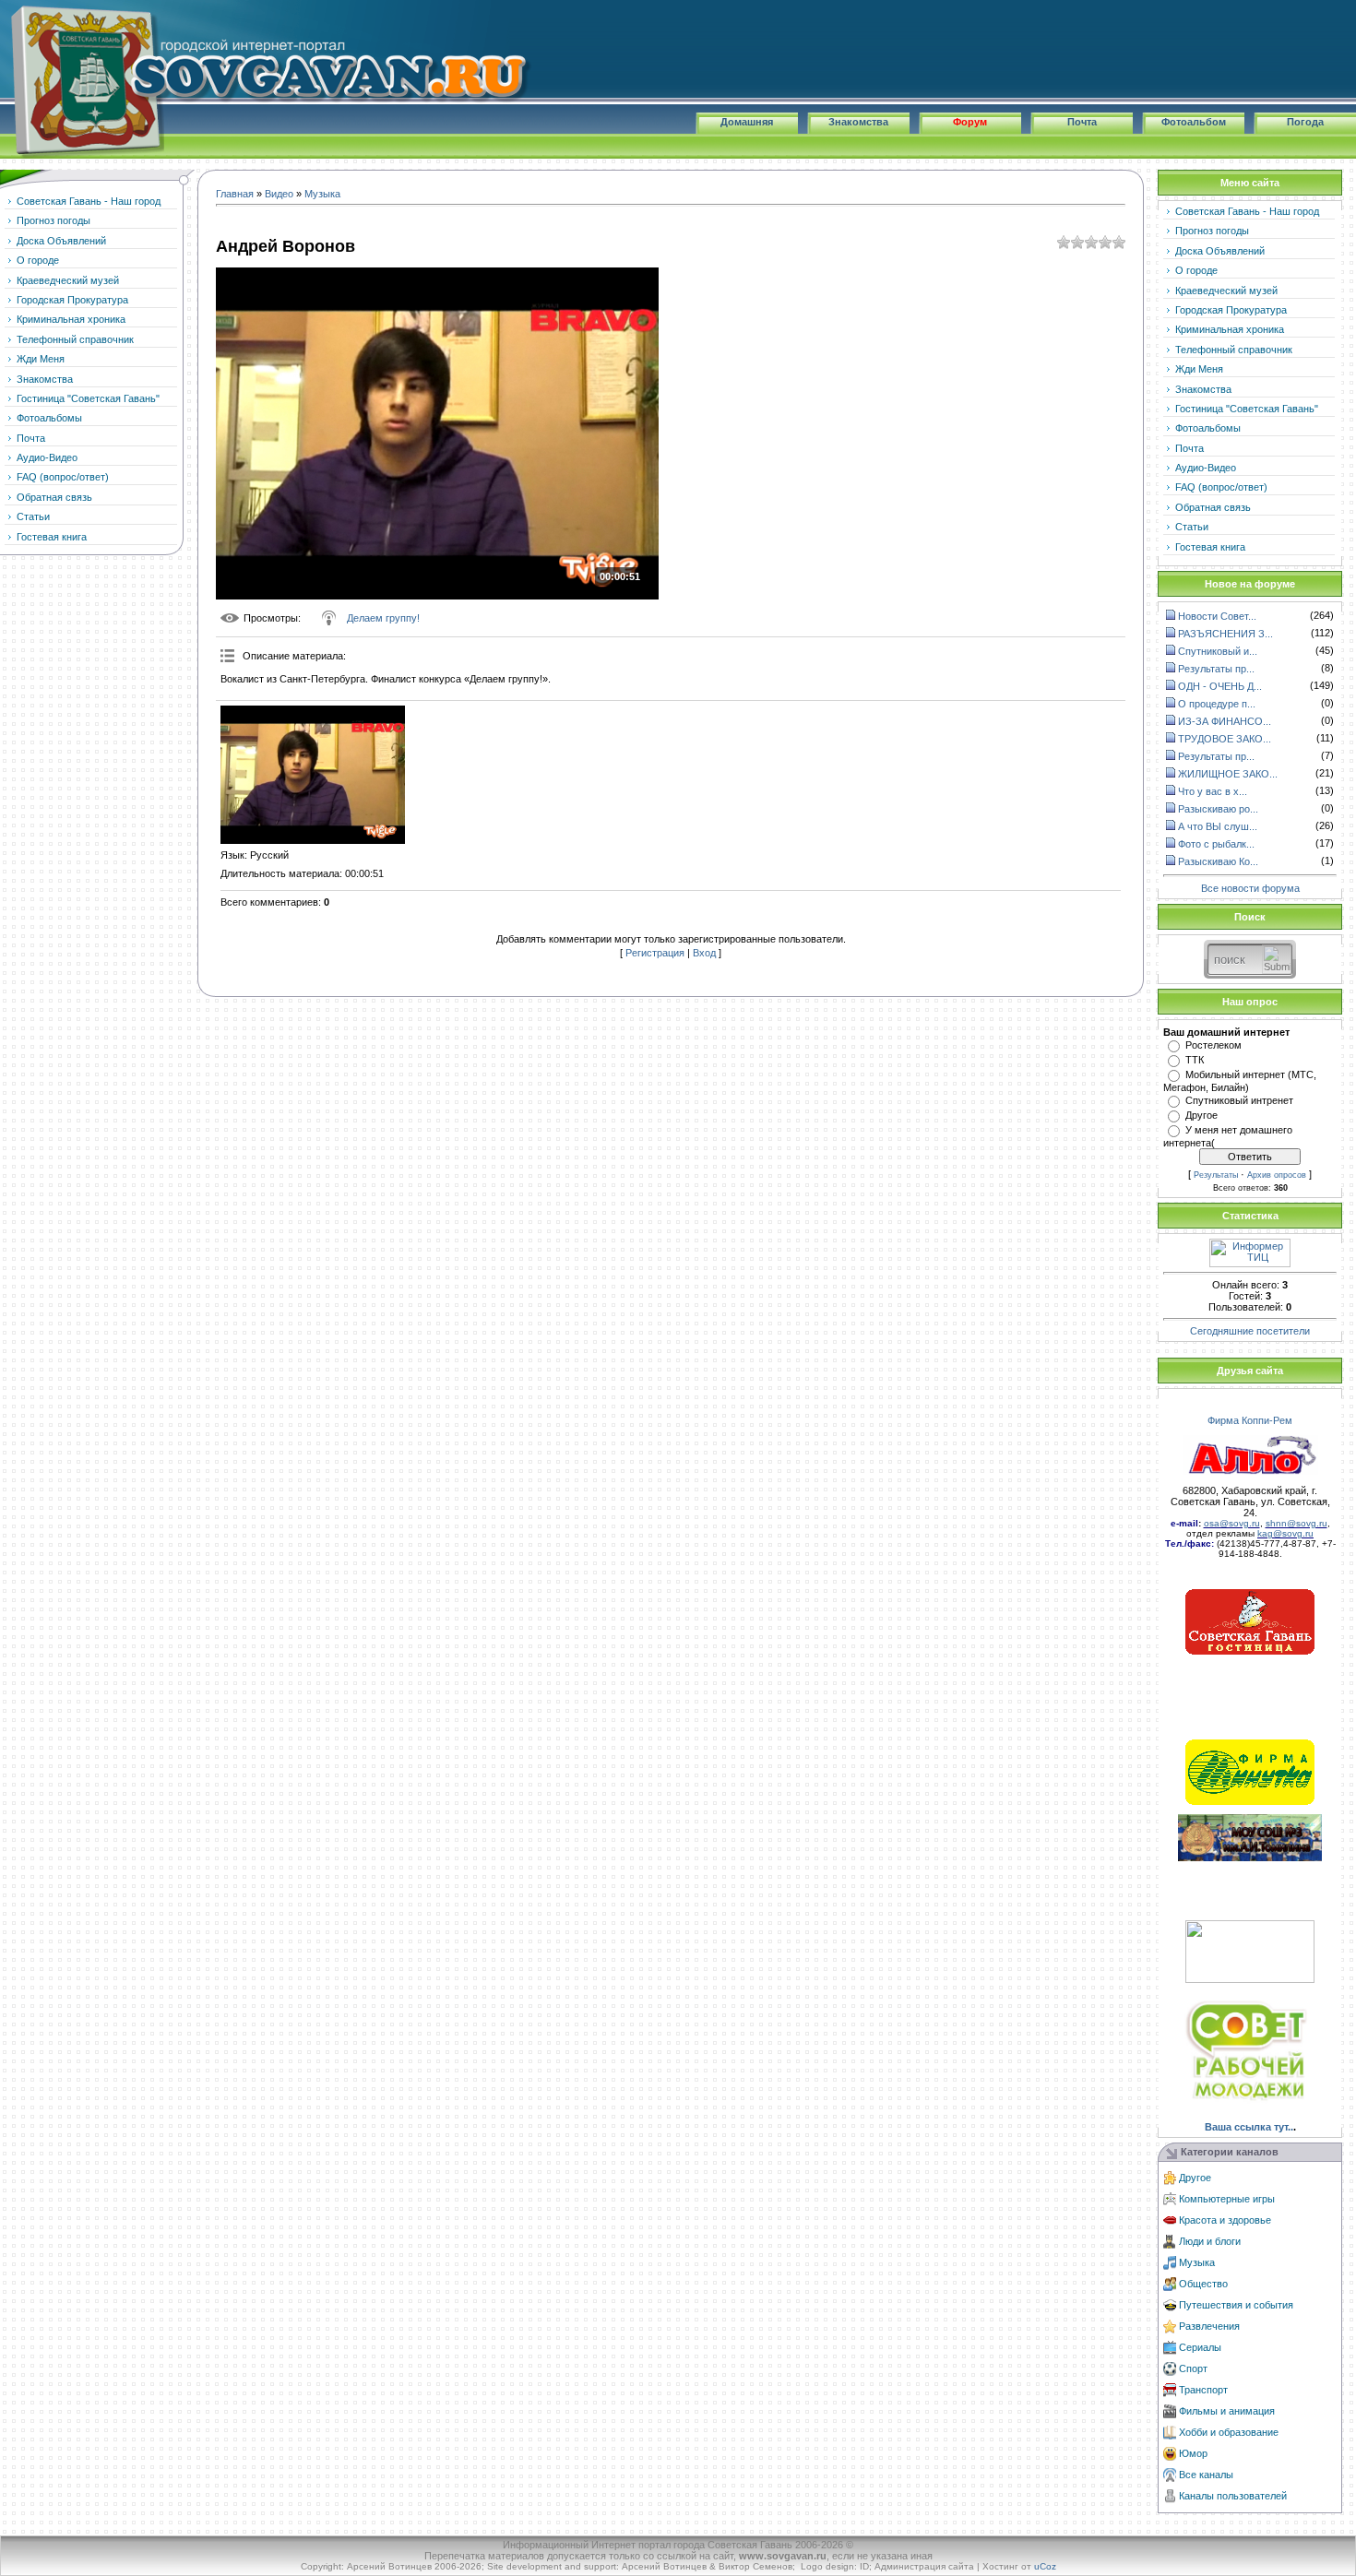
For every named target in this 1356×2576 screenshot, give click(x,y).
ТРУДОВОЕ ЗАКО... (1225, 739)
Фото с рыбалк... (1216, 844)
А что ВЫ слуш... (1218, 826)
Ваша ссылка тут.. (1249, 2127)
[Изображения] (313, 775)
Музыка (322, 194)
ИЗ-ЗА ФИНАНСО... (1225, 721)
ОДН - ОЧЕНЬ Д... (1220, 686)
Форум (970, 122)
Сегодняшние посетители (1250, 1331)
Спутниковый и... (1218, 651)
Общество (1203, 2284)
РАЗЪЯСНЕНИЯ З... (1225, 634)
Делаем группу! (383, 618)
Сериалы (1200, 2347)
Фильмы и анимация (1227, 2411)
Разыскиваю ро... (1218, 809)
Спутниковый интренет (1239, 1100)
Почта (1082, 122)
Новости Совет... (1217, 616)
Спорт (1193, 2368)
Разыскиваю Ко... (1218, 861)
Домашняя (747, 122)
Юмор (1193, 2453)
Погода (1305, 122)
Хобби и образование (1229, 2432)
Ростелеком (1213, 1045)
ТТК (1195, 1060)
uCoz (1045, 2566)
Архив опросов (1277, 1175)
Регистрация (655, 953)
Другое (1201, 1115)
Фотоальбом (1194, 122)
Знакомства (858, 122)
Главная (235, 194)
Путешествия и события (1236, 2305)
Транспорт (1203, 2390)
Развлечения (1209, 2326)
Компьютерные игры (1227, 2199)
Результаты (1216, 1175)
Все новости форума (1250, 888)
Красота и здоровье (1225, 2220)
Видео (279, 194)
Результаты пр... (1216, 669)
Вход (704, 953)
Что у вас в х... (1213, 791)
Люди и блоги (1210, 2241)
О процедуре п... (1217, 704)
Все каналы (1206, 2475)
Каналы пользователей (1233, 2496)
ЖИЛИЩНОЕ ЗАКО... (1228, 774)
